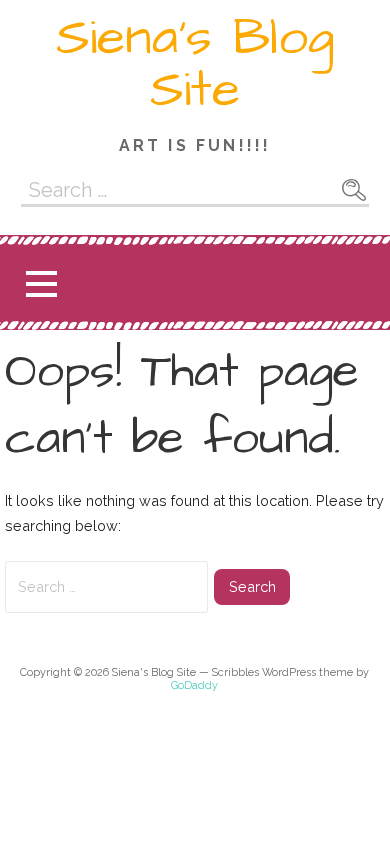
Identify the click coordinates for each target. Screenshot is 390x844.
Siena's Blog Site (195, 64)
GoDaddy (194, 685)
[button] (41, 283)
